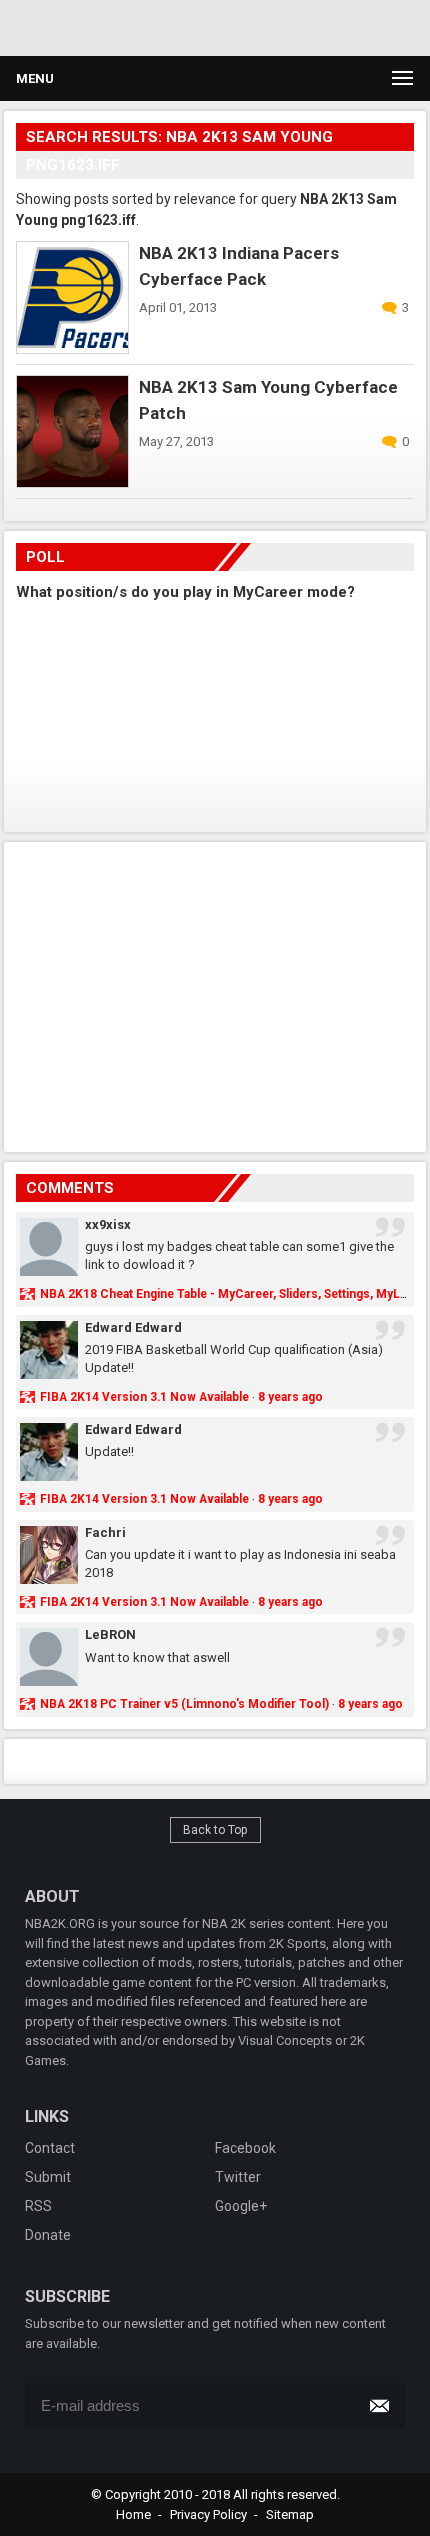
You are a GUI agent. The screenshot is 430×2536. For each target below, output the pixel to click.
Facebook (245, 2148)
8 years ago (290, 1397)
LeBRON (110, 1634)
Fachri (105, 1532)
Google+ (241, 2206)
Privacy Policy (208, 2514)
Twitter (238, 2177)
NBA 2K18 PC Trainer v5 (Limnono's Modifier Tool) (184, 1704)
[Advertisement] (190, 25)
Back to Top (215, 1830)
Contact (50, 2148)
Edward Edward (133, 1327)
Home (133, 2514)
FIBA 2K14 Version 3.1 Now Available (144, 1397)
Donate (48, 2235)
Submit (48, 2177)
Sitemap (290, 2514)
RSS (38, 2206)
